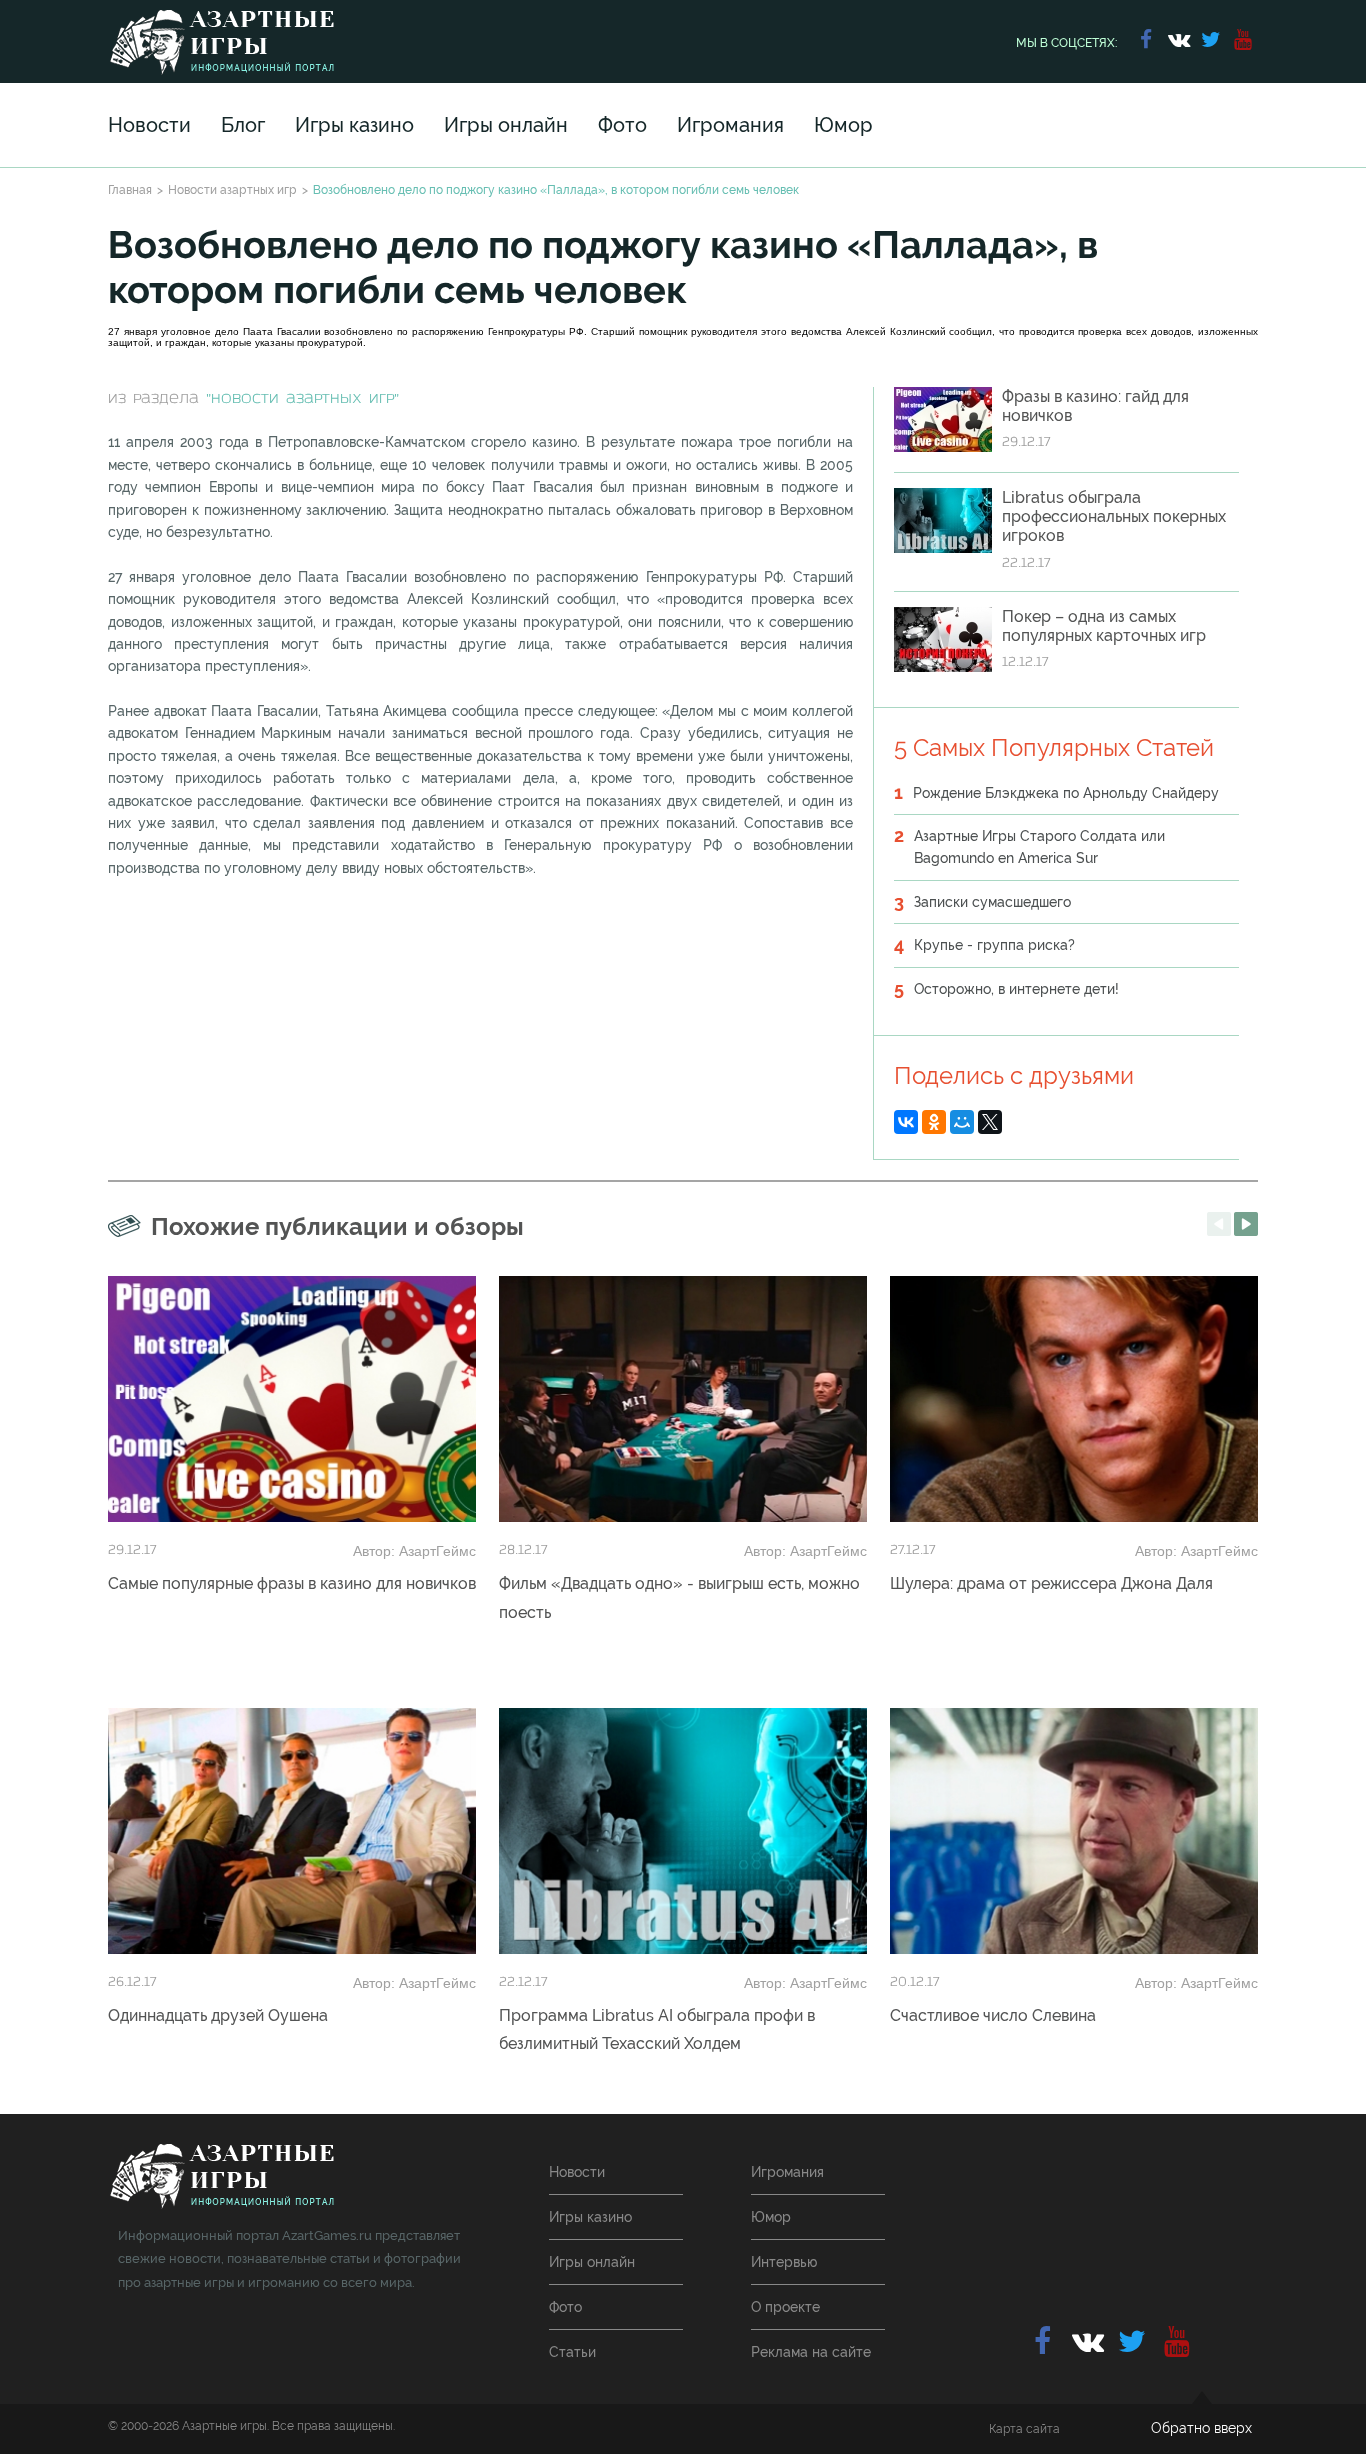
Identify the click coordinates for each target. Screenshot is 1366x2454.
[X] (990, 1122)
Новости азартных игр (232, 190)
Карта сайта (1024, 2429)
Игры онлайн (506, 125)
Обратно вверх (1201, 2428)
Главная (130, 190)
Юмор (843, 125)
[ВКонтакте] (906, 1122)
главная (221, 2176)
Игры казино (354, 125)
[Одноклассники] (934, 1122)
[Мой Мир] (962, 1122)
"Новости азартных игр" (302, 399)
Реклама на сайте (811, 2352)
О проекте (785, 2307)
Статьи (572, 2352)
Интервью (784, 2262)
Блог (243, 125)
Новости (149, 125)
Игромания (730, 125)
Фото (622, 125)
